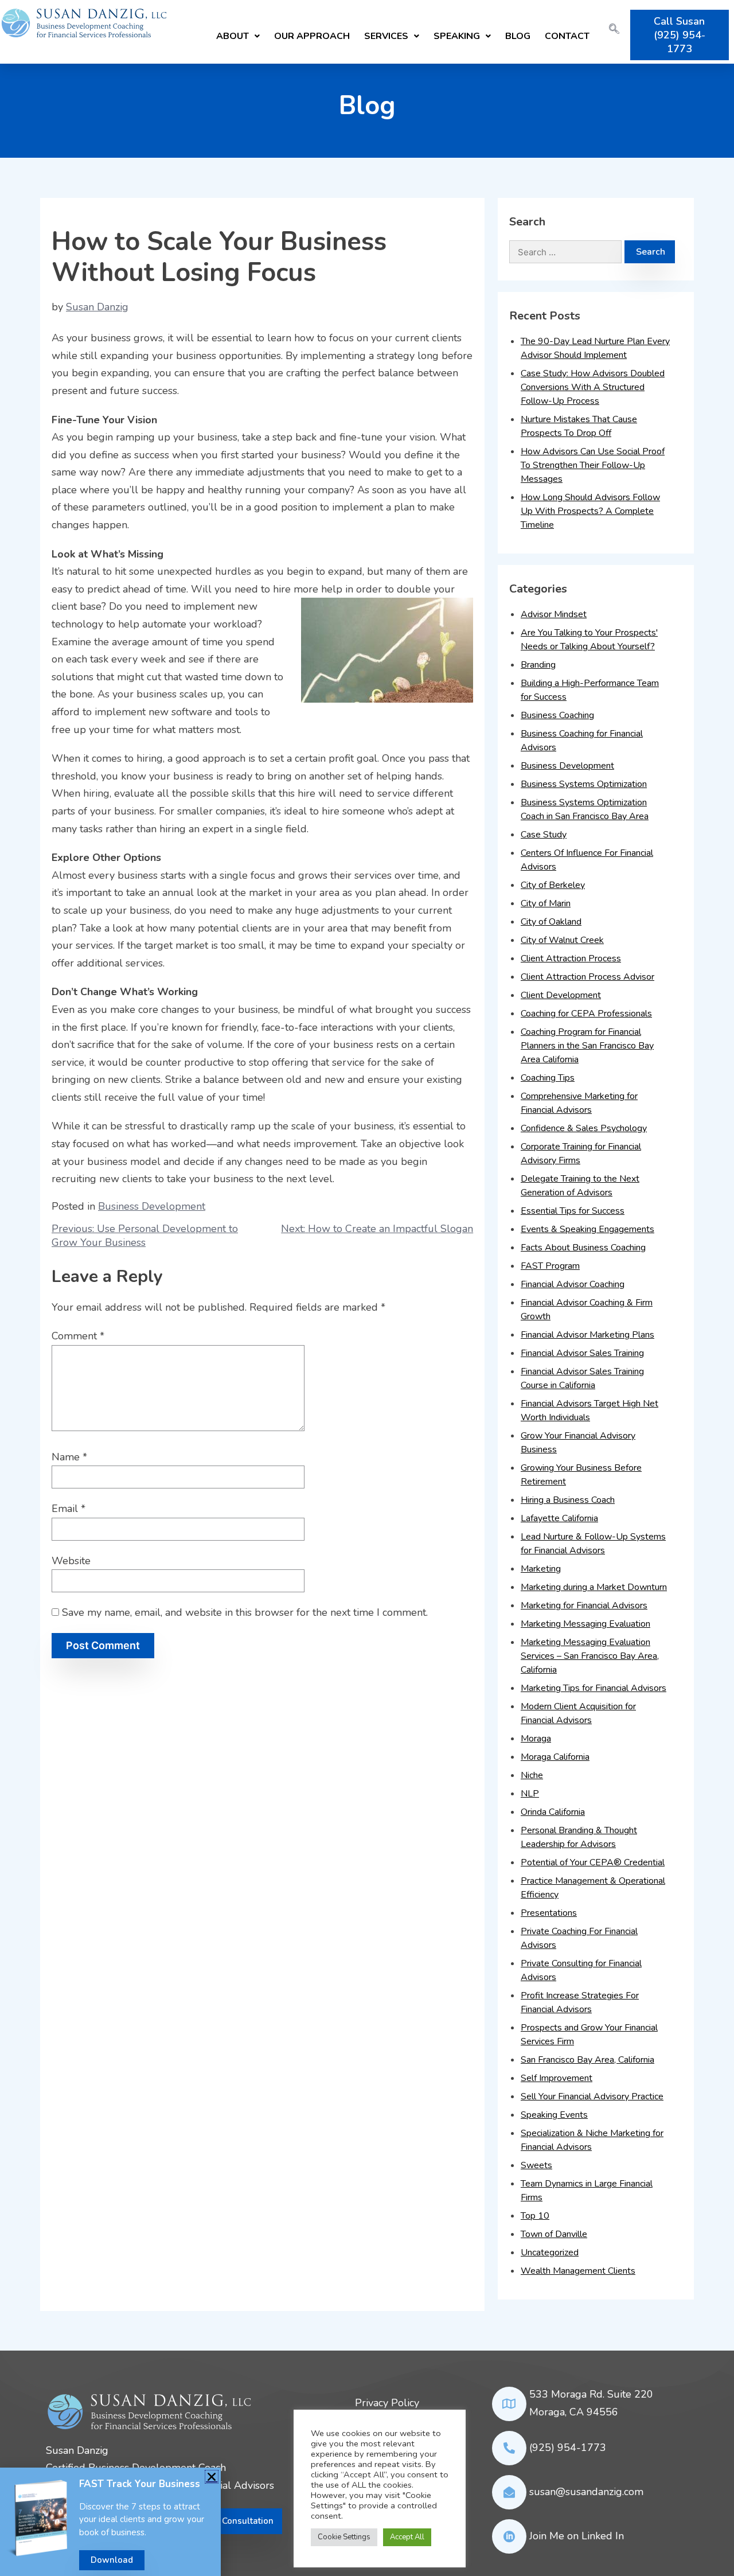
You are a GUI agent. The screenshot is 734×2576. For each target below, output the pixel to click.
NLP (530, 1794)
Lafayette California (559, 1518)
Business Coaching (557, 715)
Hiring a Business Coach (568, 1500)
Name (69, 1457)
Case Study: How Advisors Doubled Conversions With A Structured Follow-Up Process (593, 387)
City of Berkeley (553, 885)
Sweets (536, 2165)
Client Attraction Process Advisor (587, 977)
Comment (78, 1336)
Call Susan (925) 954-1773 (680, 35)
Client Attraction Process (571, 958)
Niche (532, 1775)
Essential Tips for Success (573, 1211)
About (233, 36)
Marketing (541, 1569)
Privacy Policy (387, 2403)
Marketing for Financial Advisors (584, 1605)
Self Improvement (557, 2078)
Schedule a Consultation (224, 2521)
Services (386, 36)
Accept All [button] (407, 2537)
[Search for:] (565, 252)
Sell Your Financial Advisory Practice (592, 2096)
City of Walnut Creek (562, 940)
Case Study (544, 835)
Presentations (549, 1913)
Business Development (152, 1206)
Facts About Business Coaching (583, 1248)
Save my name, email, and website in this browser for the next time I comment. (245, 1612)
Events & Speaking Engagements (587, 1229)
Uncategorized (550, 2252)
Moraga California (555, 1757)
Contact (567, 36)
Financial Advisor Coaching (573, 1284)
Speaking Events (554, 2115)
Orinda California (553, 1812)
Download (112, 2560)
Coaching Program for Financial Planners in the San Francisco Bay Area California (587, 1046)
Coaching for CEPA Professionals (586, 1014)
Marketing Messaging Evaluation (585, 1624)
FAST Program (550, 1266)
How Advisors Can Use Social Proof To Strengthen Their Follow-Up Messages (593, 465)
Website (71, 1561)
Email (69, 1509)
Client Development (561, 995)
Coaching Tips (548, 1078)
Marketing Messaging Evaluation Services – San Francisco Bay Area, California (590, 1656)
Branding (538, 665)
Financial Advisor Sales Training (582, 1353)
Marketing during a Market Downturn (594, 1587)
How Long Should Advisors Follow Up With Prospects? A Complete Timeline (590, 511)
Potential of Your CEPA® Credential (593, 1862)
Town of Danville (554, 2234)
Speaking (457, 36)
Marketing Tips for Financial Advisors (594, 1688)
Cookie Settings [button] (344, 2537)
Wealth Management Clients (578, 2271)
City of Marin (546, 903)
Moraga (536, 1739)
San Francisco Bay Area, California (587, 2060)
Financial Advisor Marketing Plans (587, 1335)
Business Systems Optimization (584, 784)
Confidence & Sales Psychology (584, 1128)
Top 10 (535, 2216)
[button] (238, 35)
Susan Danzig (97, 307)
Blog (518, 36)
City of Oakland (551, 922)
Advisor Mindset (554, 614)
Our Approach (312, 36)
